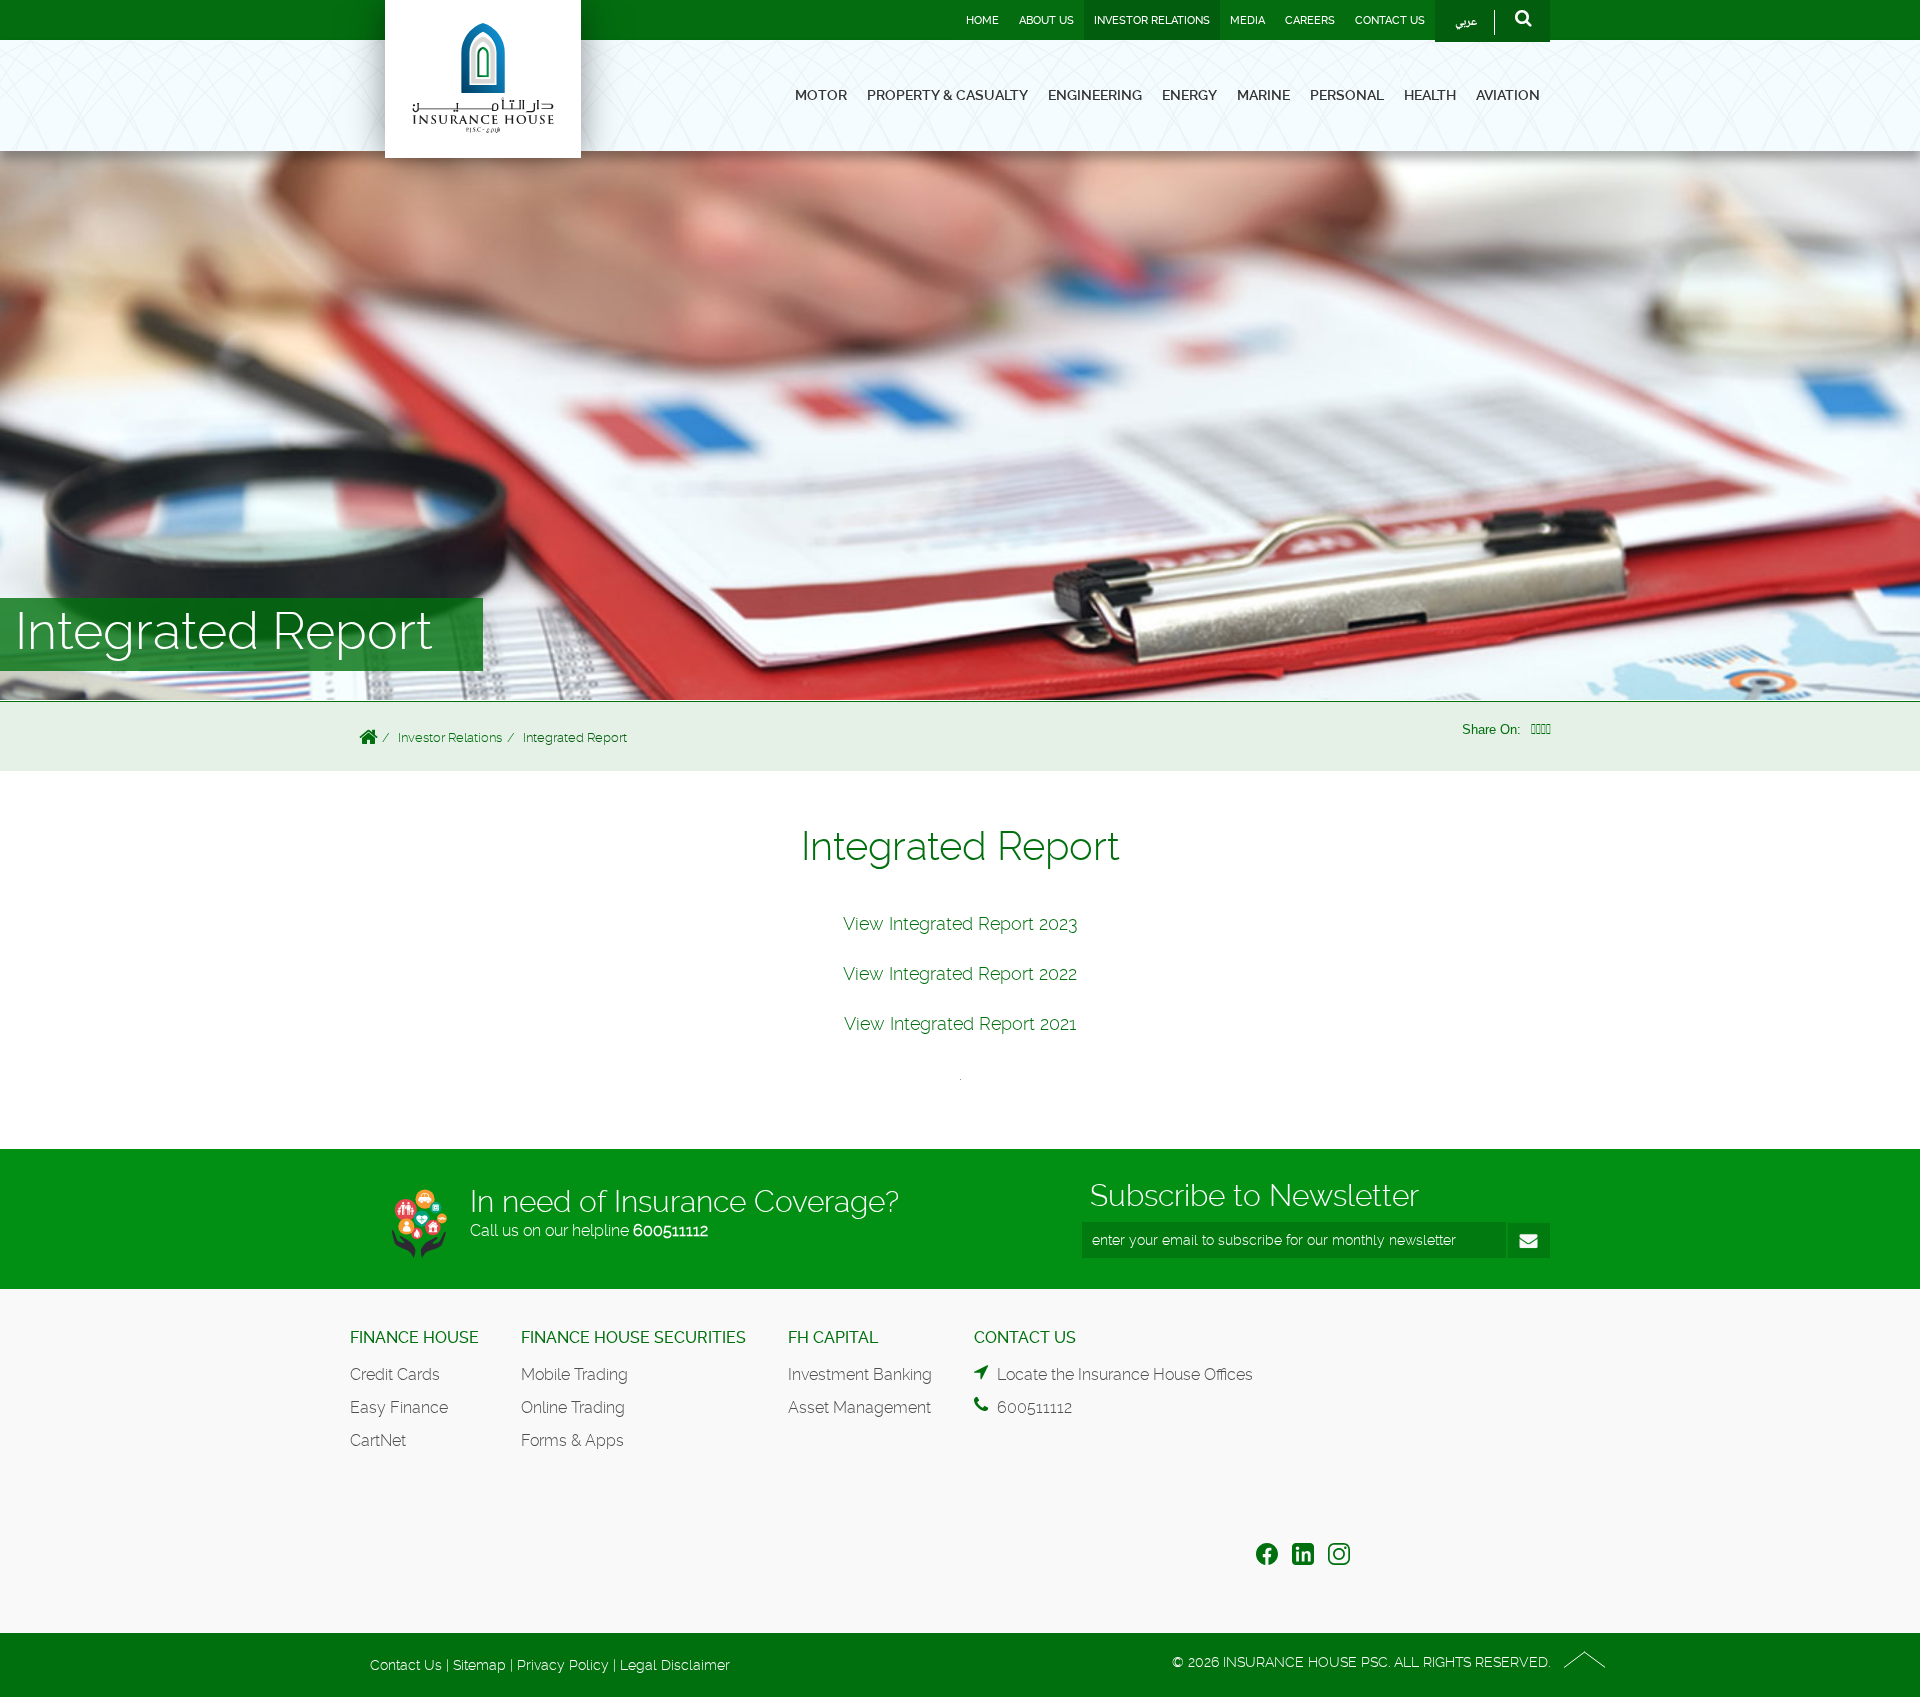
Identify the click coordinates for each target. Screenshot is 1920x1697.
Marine (1263, 95)
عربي (1466, 22)
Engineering (1095, 95)
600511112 (670, 1230)
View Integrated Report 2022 (960, 973)
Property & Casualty (947, 95)
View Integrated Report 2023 (960, 923)
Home (982, 20)
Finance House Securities (633, 1337)
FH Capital (833, 1337)
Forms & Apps (572, 1440)
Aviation (1508, 95)
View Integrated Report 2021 (960, 1023)
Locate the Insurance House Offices (1125, 1374)
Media (1247, 20)
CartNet (378, 1440)
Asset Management (859, 1407)
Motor (821, 95)
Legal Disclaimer (675, 1665)
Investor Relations (1152, 20)
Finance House (414, 1337)
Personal (1347, 95)
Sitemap (479, 1665)
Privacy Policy (563, 1665)
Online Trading (573, 1407)
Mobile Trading (574, 1374)
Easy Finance (399, 1407)
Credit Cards (395, 1374)
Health (1430, 95)
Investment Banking (860, 1374)
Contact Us (1390, 20)
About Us (1046, 20)
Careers (1310, 20)
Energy (1189, 95)
